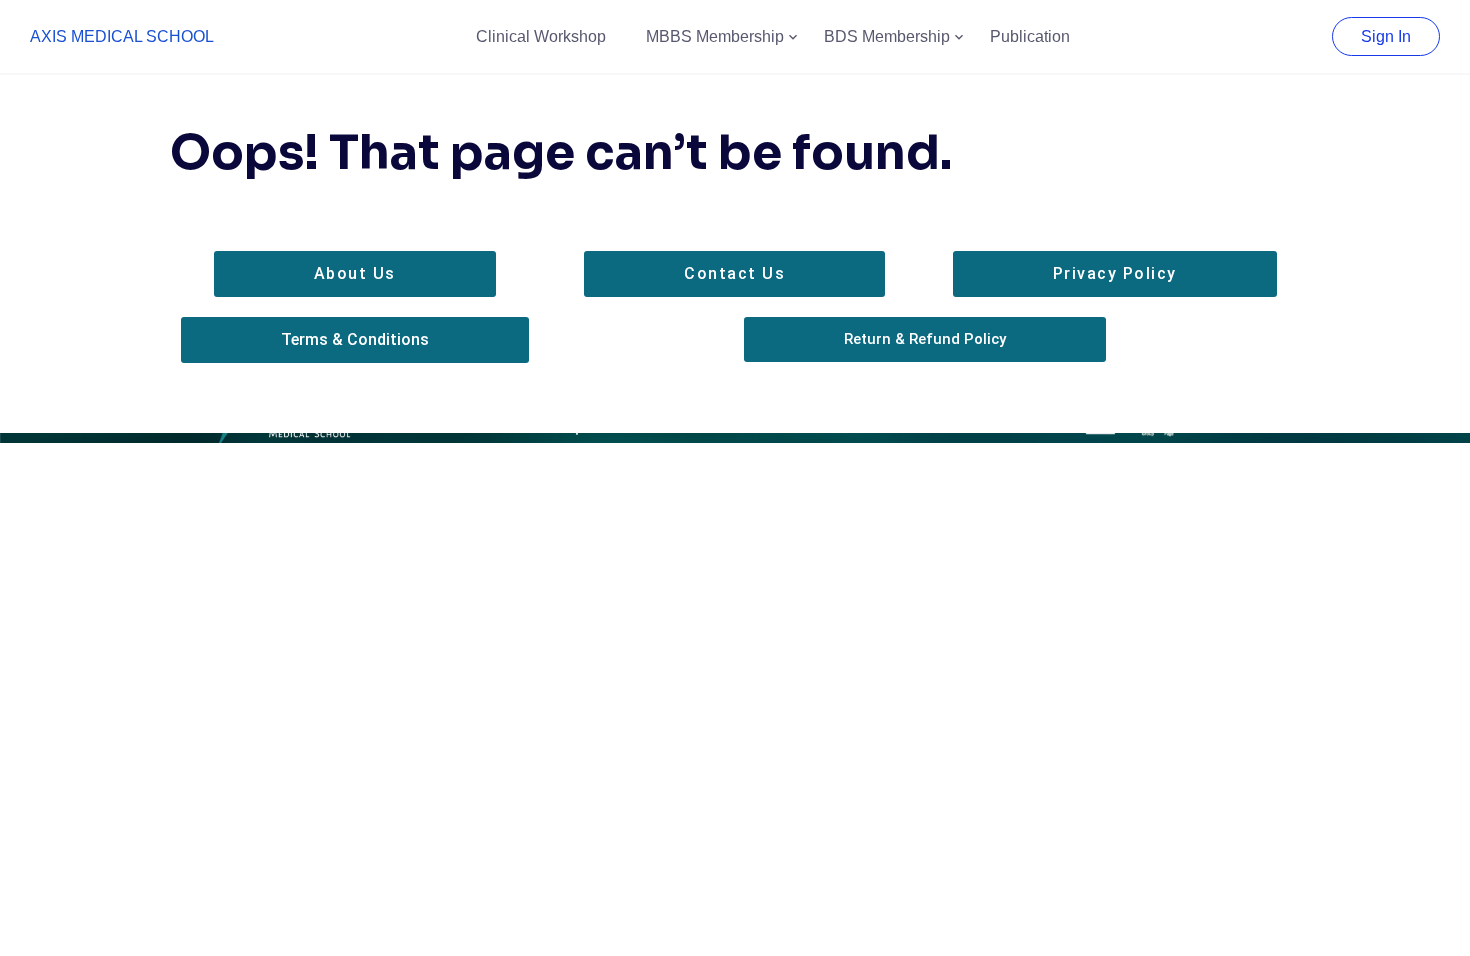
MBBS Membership (715, 36)
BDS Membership (887, 36)
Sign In (1386, 36)
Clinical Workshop (541, 36)
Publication (1030, 36)
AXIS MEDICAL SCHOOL (122, 36)
